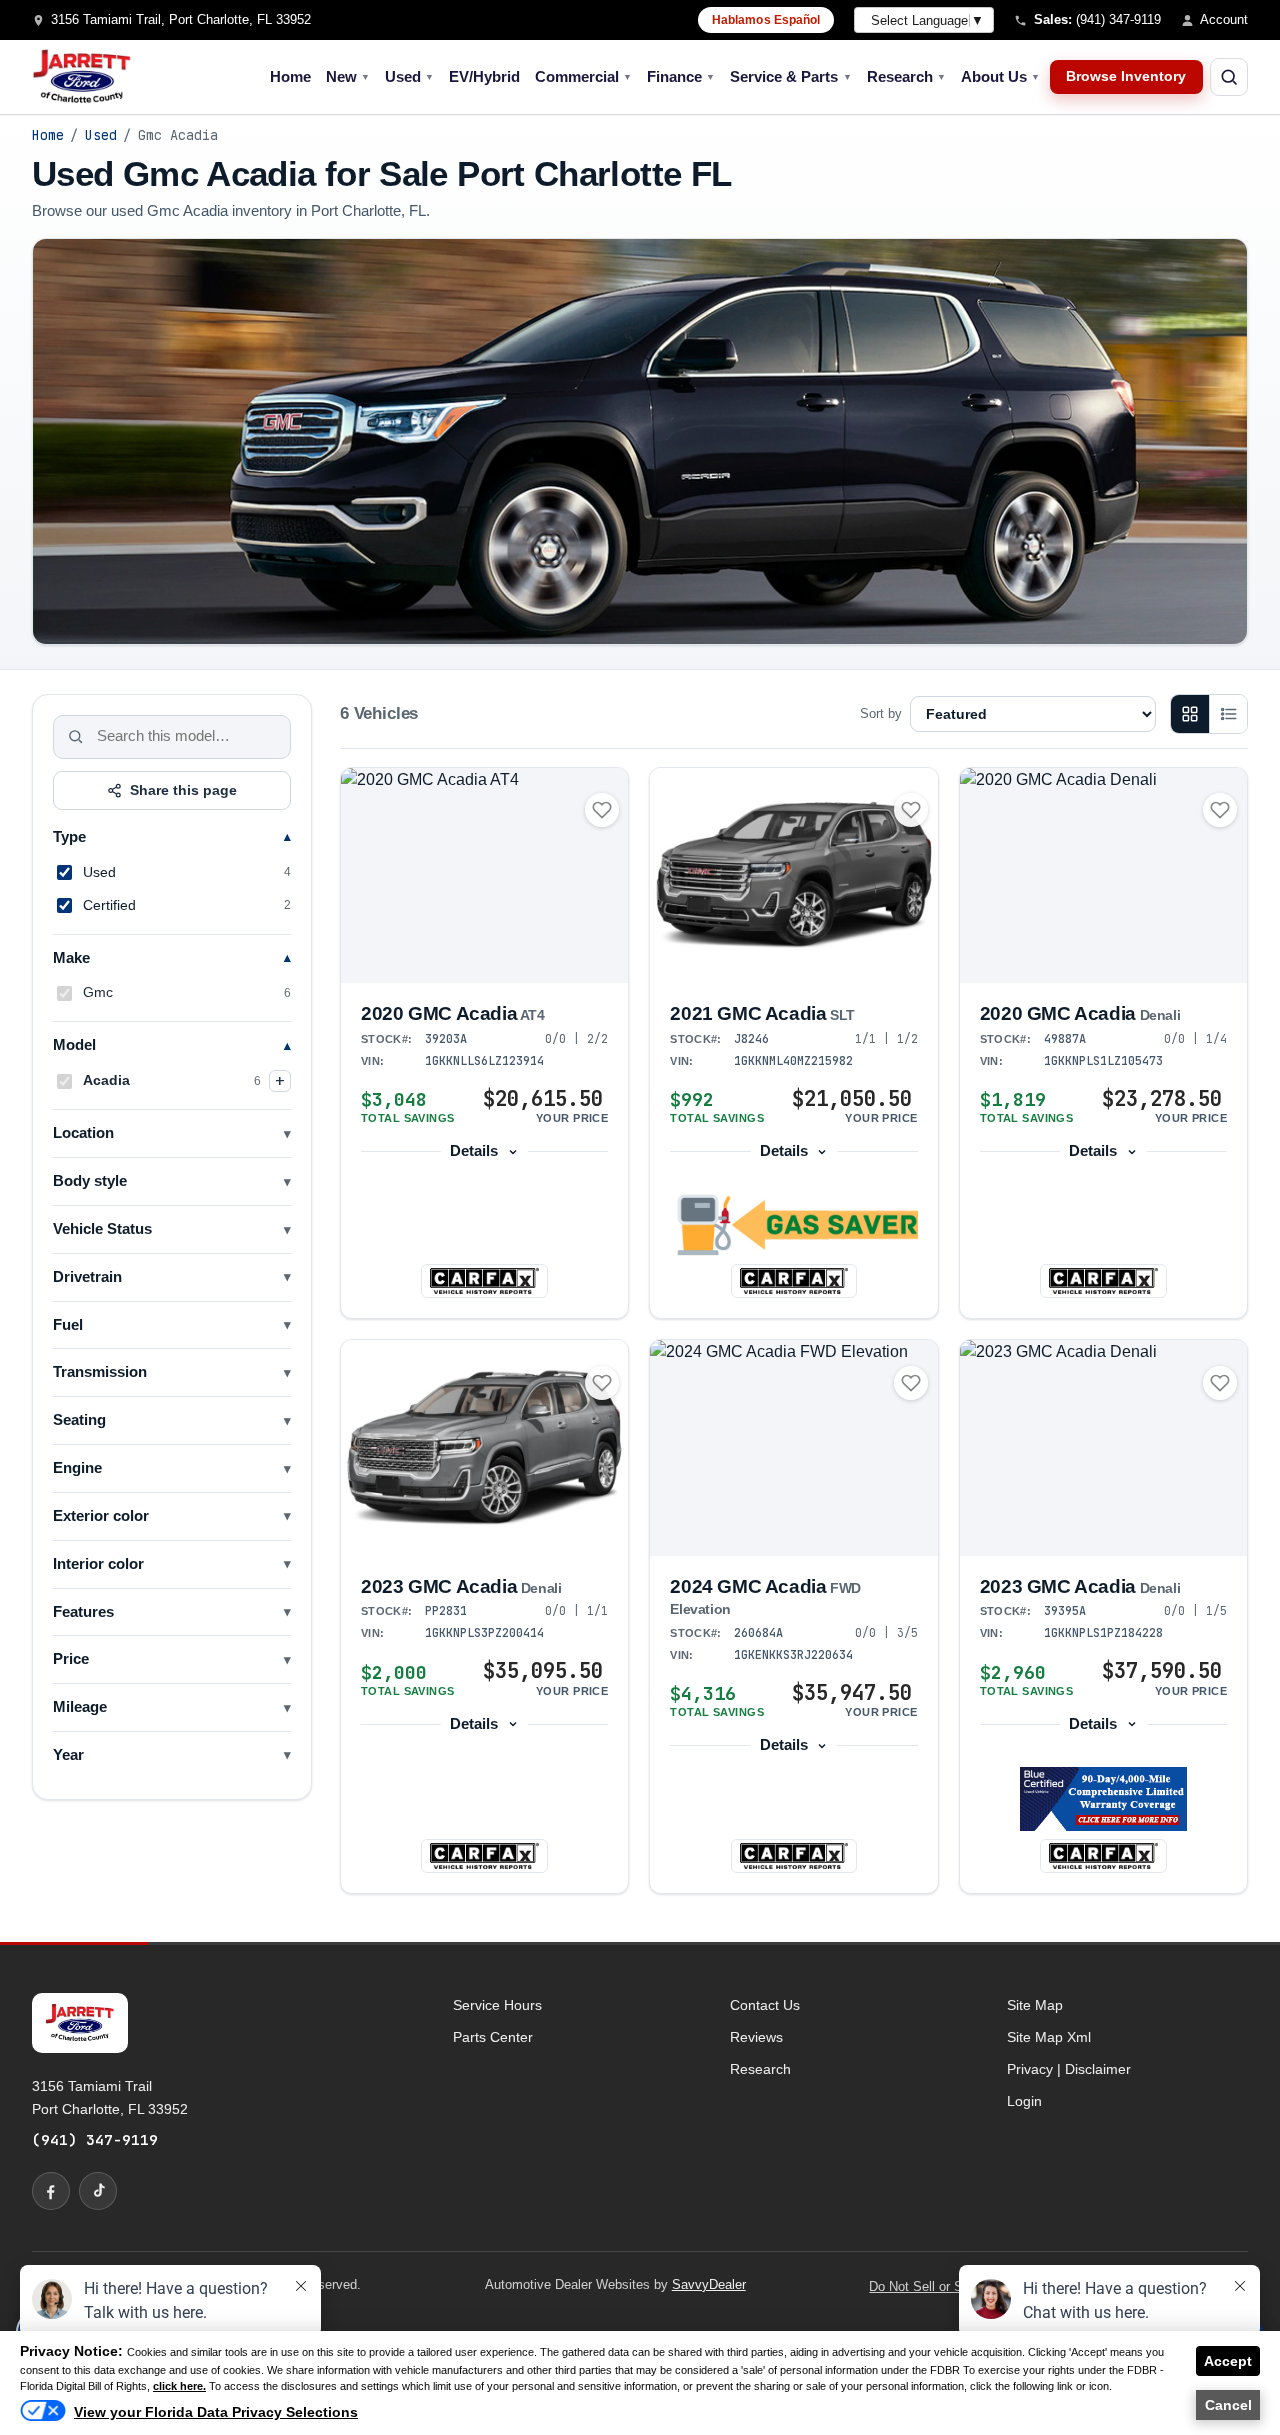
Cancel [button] (1228, 2405)
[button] (793, 1225)
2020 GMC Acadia (453, 1013)
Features (83, 1612)
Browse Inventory (1126, 76)
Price (71, 1659)
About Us (1000, 77)
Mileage (80, 1707)
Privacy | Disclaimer (1069, 2069)
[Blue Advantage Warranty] (1103, 1799)
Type (69, 837)
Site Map (1035, 2005)
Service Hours (497, 2005)
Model (74, 1045)
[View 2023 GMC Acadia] (484, 1447)
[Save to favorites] (602, 810)
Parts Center (493, 2037)
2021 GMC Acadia (762, 1013)
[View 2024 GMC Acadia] (793, 1447)
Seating (79, 1420)
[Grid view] (1190, 714)
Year (68, 1755)
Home (290, 77)
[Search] (76, 737)
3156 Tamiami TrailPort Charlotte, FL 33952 (110, 2097)
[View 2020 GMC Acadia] (484, 875)
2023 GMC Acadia (461, 1586)
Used (409, 77)
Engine (77, 1468)
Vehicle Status (102, 1229)
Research (906, 77)
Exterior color (101, 1516)
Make (71, 958)
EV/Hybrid (484, 77)
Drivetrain (87, 1277)
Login (1024, 2101)
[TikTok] (98, 2191)
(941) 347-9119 (95, 2139)
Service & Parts (790, 77)
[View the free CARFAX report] (484, 1281)
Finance (681, 77)
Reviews (756, 2037)
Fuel (68, 1325)
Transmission (100, 1372)
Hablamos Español (766, 20)
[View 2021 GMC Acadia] (793, 875)
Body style (90, 1181)
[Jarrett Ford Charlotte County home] (82, 77)
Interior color (98, 1564)
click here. (179, 2386)
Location (83, 1133)
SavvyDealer (709, 2284)
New (348, 77)
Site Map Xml (1049, 2037)
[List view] (1228, 714)
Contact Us (765, 2005)
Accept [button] (1228, 2361)
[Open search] (1229, 77)
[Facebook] (51, 2191)
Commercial (583, 77)
